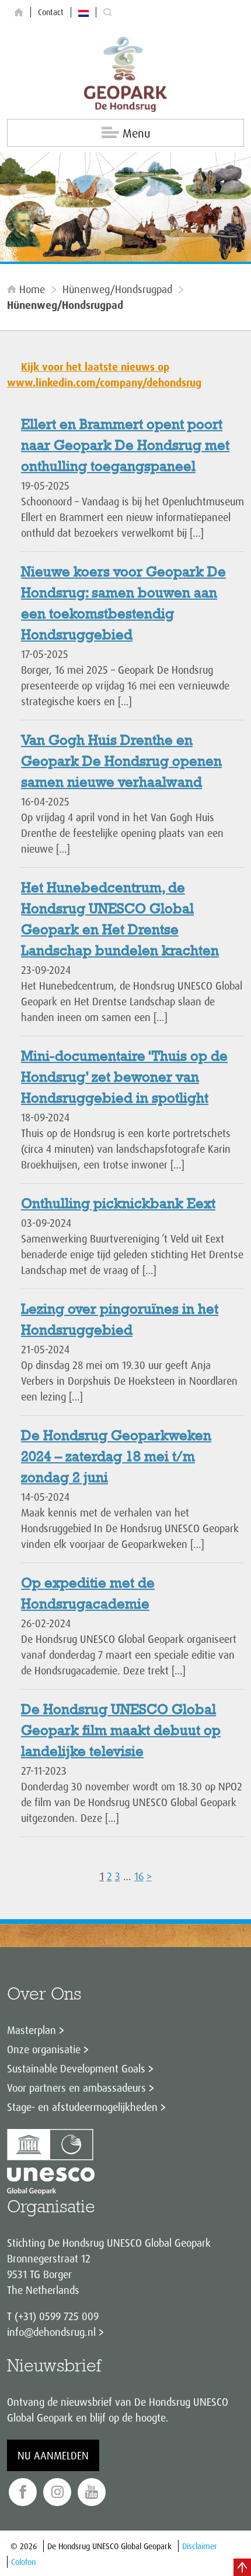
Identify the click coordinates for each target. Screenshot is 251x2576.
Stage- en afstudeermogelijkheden (82, 2107)
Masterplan (32, 2030)
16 (139, 1876)
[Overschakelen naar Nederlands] (83, 12)
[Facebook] (23, 2492)
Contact (51, 12)
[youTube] (92, 2492)
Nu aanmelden (53, 2455)
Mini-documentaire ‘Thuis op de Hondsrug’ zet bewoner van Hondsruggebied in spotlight (124, 1078)
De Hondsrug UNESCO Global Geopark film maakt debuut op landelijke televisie (121, 1732)
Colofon (23, 2562)
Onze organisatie (44, 2049)
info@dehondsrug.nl (51, 2332)
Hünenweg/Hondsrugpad (117, 289)
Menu (136, 133)
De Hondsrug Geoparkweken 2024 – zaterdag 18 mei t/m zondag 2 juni (116, 1458)
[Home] (19, 13)
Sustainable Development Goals (76, 2068)
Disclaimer (200, 2546)
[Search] (107, 13)
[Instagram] (57, 2492)
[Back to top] (242, 2567)
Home (32, 289)
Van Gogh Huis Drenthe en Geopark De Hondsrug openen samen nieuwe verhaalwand (121, 762)
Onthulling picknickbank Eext (118, 1205)
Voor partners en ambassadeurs (76, 2088)
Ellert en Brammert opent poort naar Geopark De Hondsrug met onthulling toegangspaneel (125, 446)
